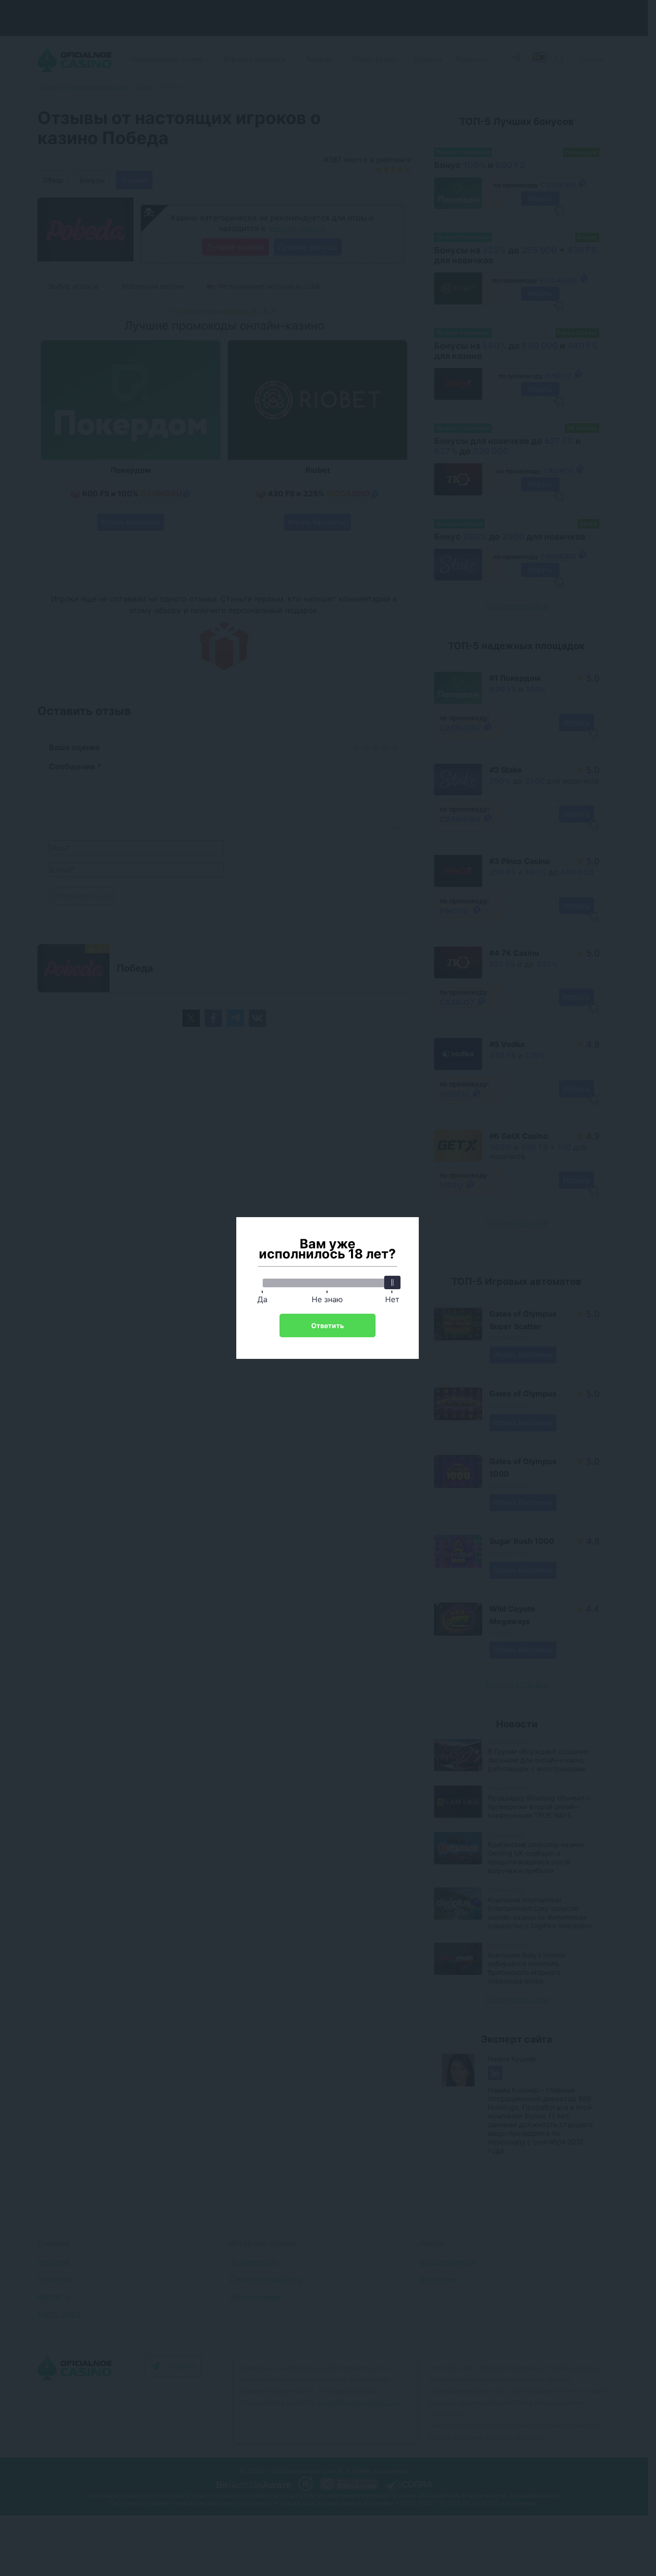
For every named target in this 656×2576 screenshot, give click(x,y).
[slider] (392, 1282)
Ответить (328, 1325)
